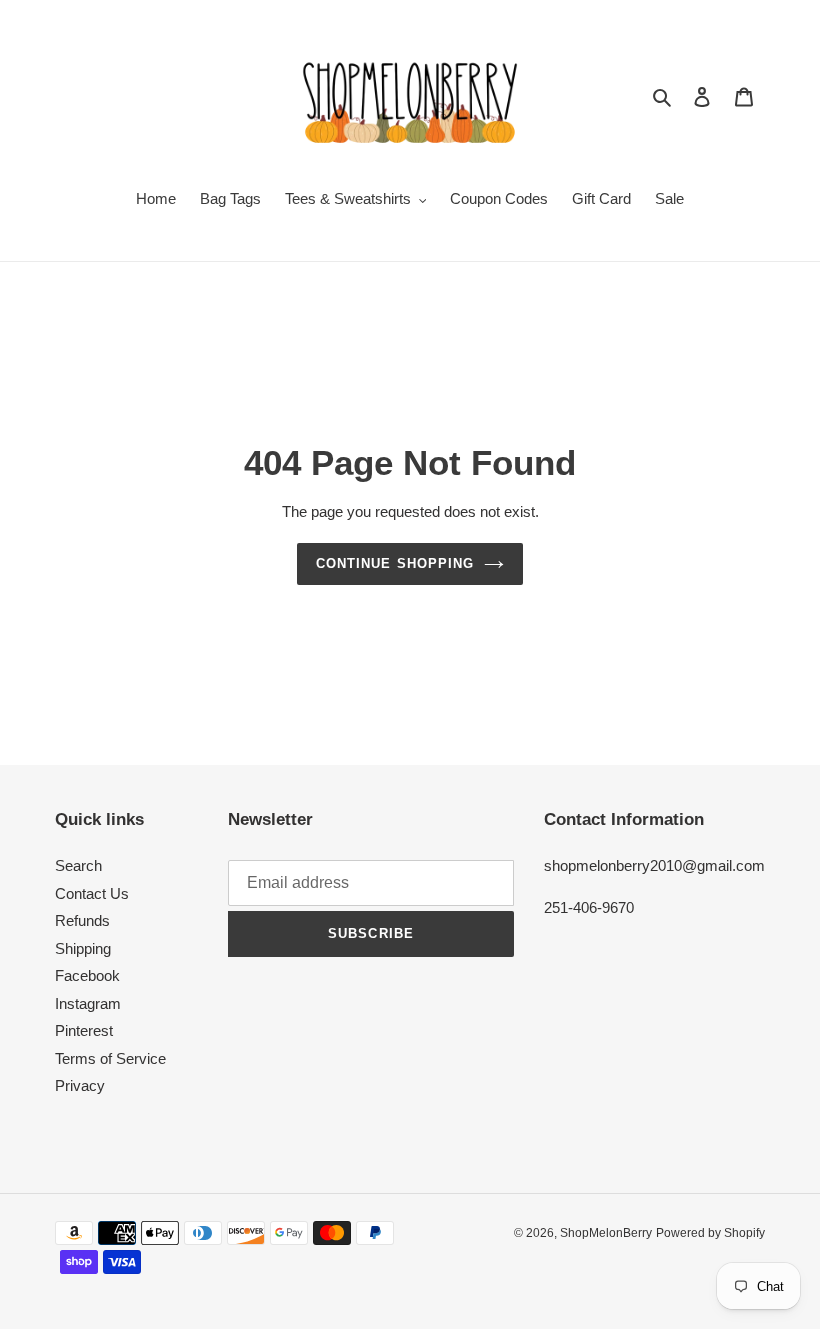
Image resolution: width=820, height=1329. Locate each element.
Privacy (80, 1085)
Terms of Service (110, 1058)
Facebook (87, 975)
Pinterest (84, 1030)
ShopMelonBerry (606, 1233)
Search (78, 865)
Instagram (88, 1003)
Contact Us (92, 893)
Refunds (82, 920)
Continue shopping (395, 563)
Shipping (83, 948)
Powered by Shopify (710, 1233)
